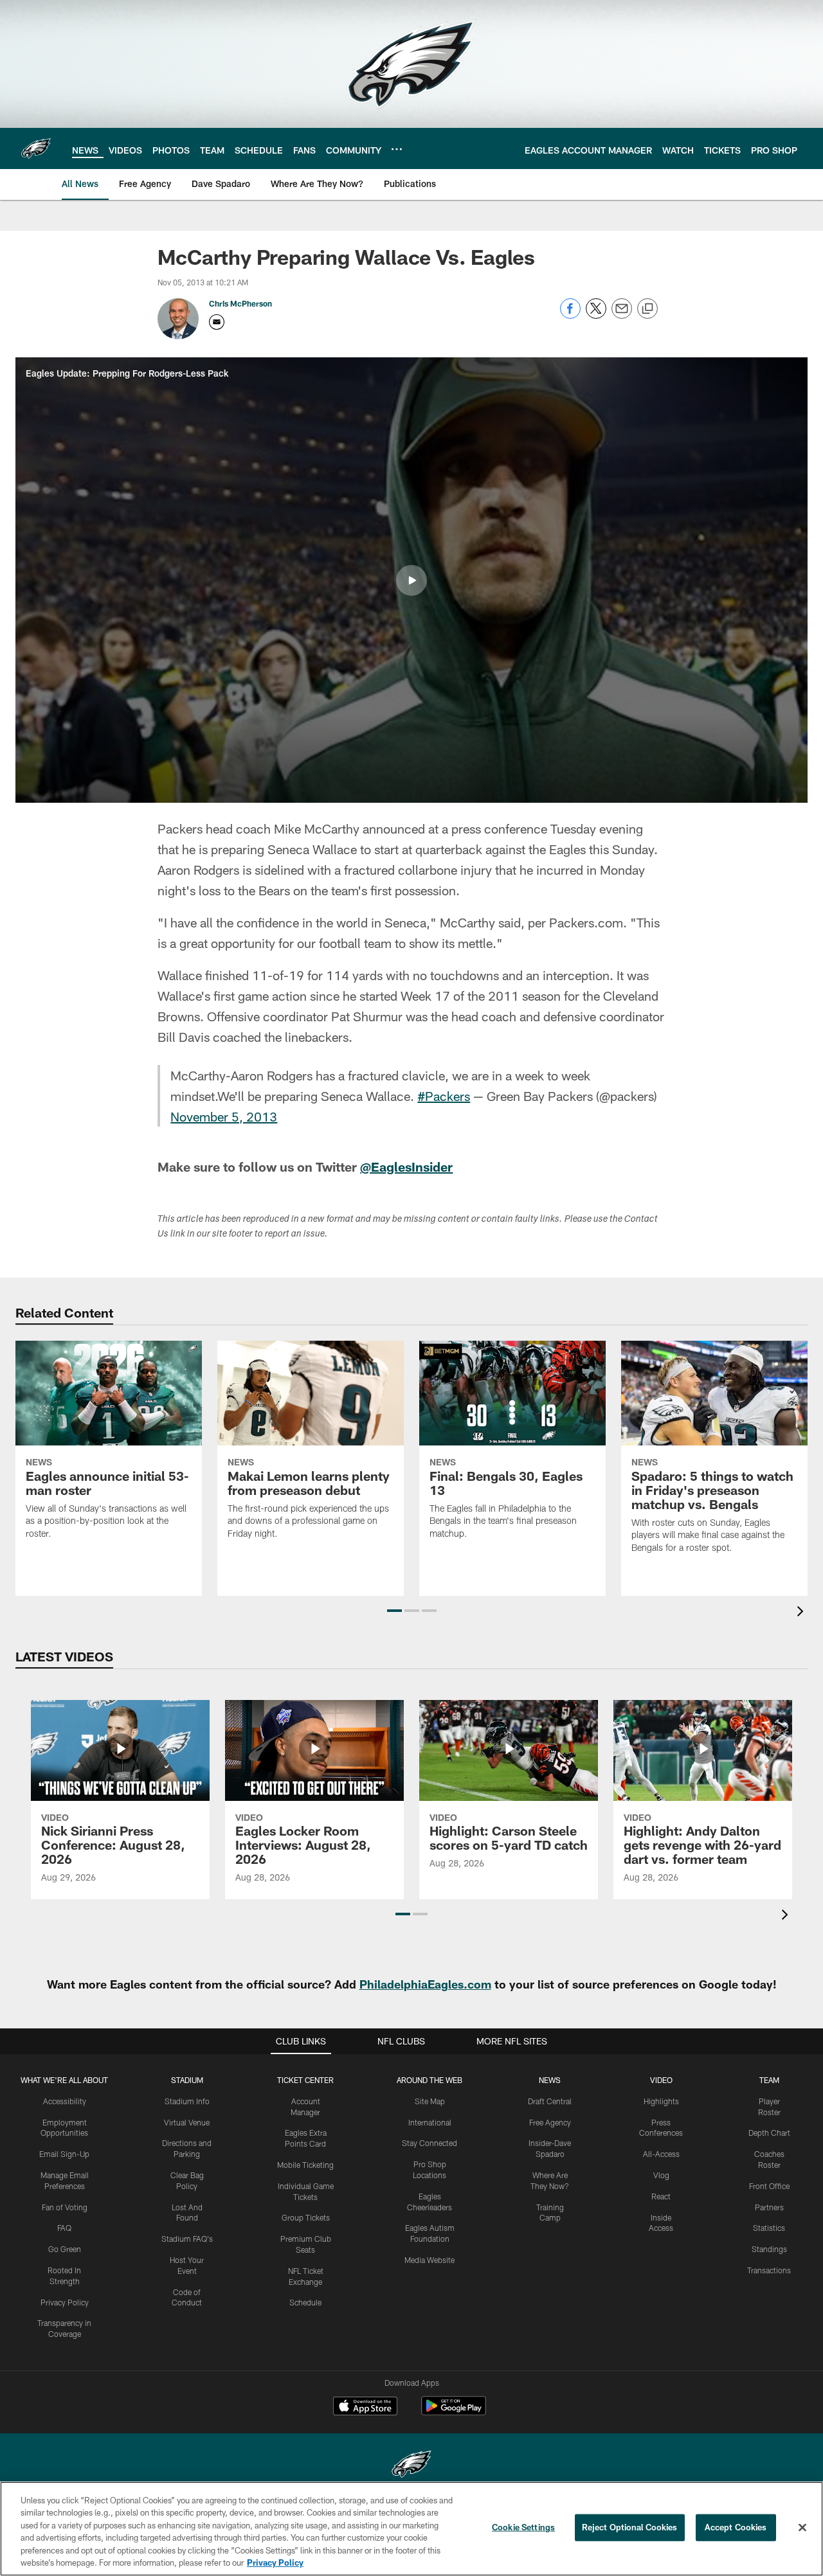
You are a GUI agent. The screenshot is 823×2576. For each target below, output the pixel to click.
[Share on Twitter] (596, 315)
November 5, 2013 (224, 1116)
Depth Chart (769, 2133)
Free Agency (550, 2122)
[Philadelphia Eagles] (411, 2466)
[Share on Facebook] (570, 315)
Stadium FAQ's (187, 2239)
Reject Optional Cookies (630, 2527)
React (661, 2196)
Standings (769, 2249)
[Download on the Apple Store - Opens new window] (365, 2408)
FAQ (64, 2228)
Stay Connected (430, 2143)
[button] (411, 580)
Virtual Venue (187, 2122)
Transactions (769, 2270)
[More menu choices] (397, 149)
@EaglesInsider (406, 1167)
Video (661, 2080)
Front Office (769, 2186)
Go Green (65, 2249)
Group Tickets (306, 2217)
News (550, 2080)
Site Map (430, 2101)
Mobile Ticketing (305, 2165)
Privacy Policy (65, 2302)
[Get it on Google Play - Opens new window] (454, 2412)
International (430, 2122)
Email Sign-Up (64, 2154)
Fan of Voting (65, 2207)
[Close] (802, 2528)
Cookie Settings (523, 2527)
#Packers (444, 1096)
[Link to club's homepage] (36, 148)
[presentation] (802, 1613)
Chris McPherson (240, 303)
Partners (769, 2207)
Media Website (430, 2260)
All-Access (661, 2154)
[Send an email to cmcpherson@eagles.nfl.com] (217, 322)
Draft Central (550, 2101)
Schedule (305, 2302)
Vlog (661, 2175)
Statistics (769, 2228)
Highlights (661, 2101)
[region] (411, 2529)
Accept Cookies (736, 2527)
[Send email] (622, 315)
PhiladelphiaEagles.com (425, 1984)
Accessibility (65, 2101)
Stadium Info (187, 2101)
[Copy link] (647, 309)
